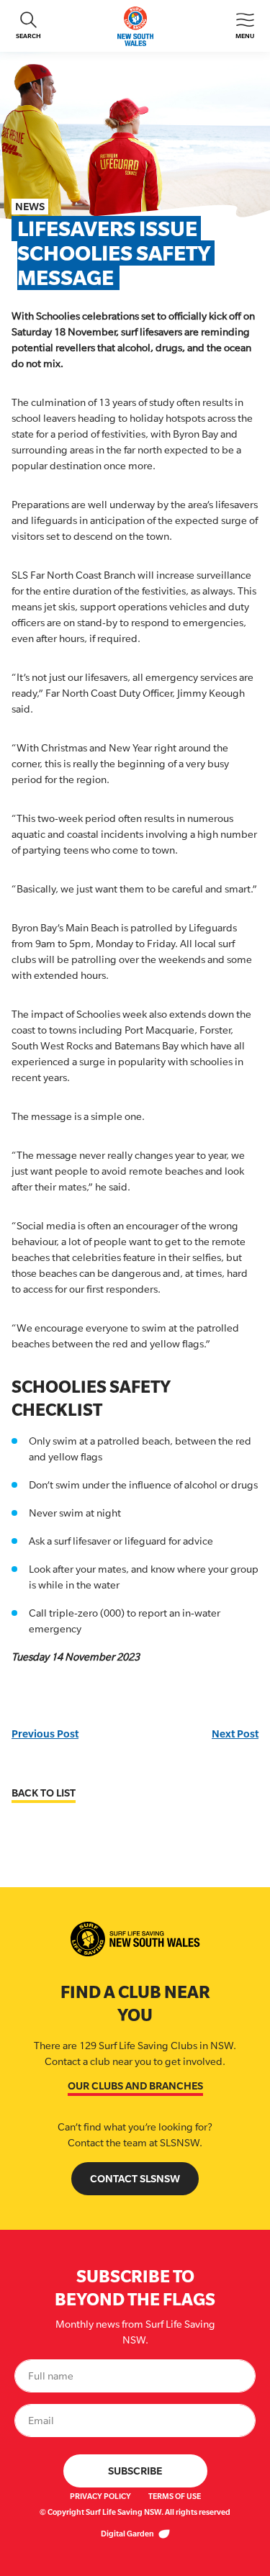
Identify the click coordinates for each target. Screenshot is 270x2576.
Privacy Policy (100, 2496)
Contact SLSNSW (135, 2178)
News (30, 206)
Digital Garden (128, 2534)
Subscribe (135, 2471)
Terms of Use (175, 2496)
